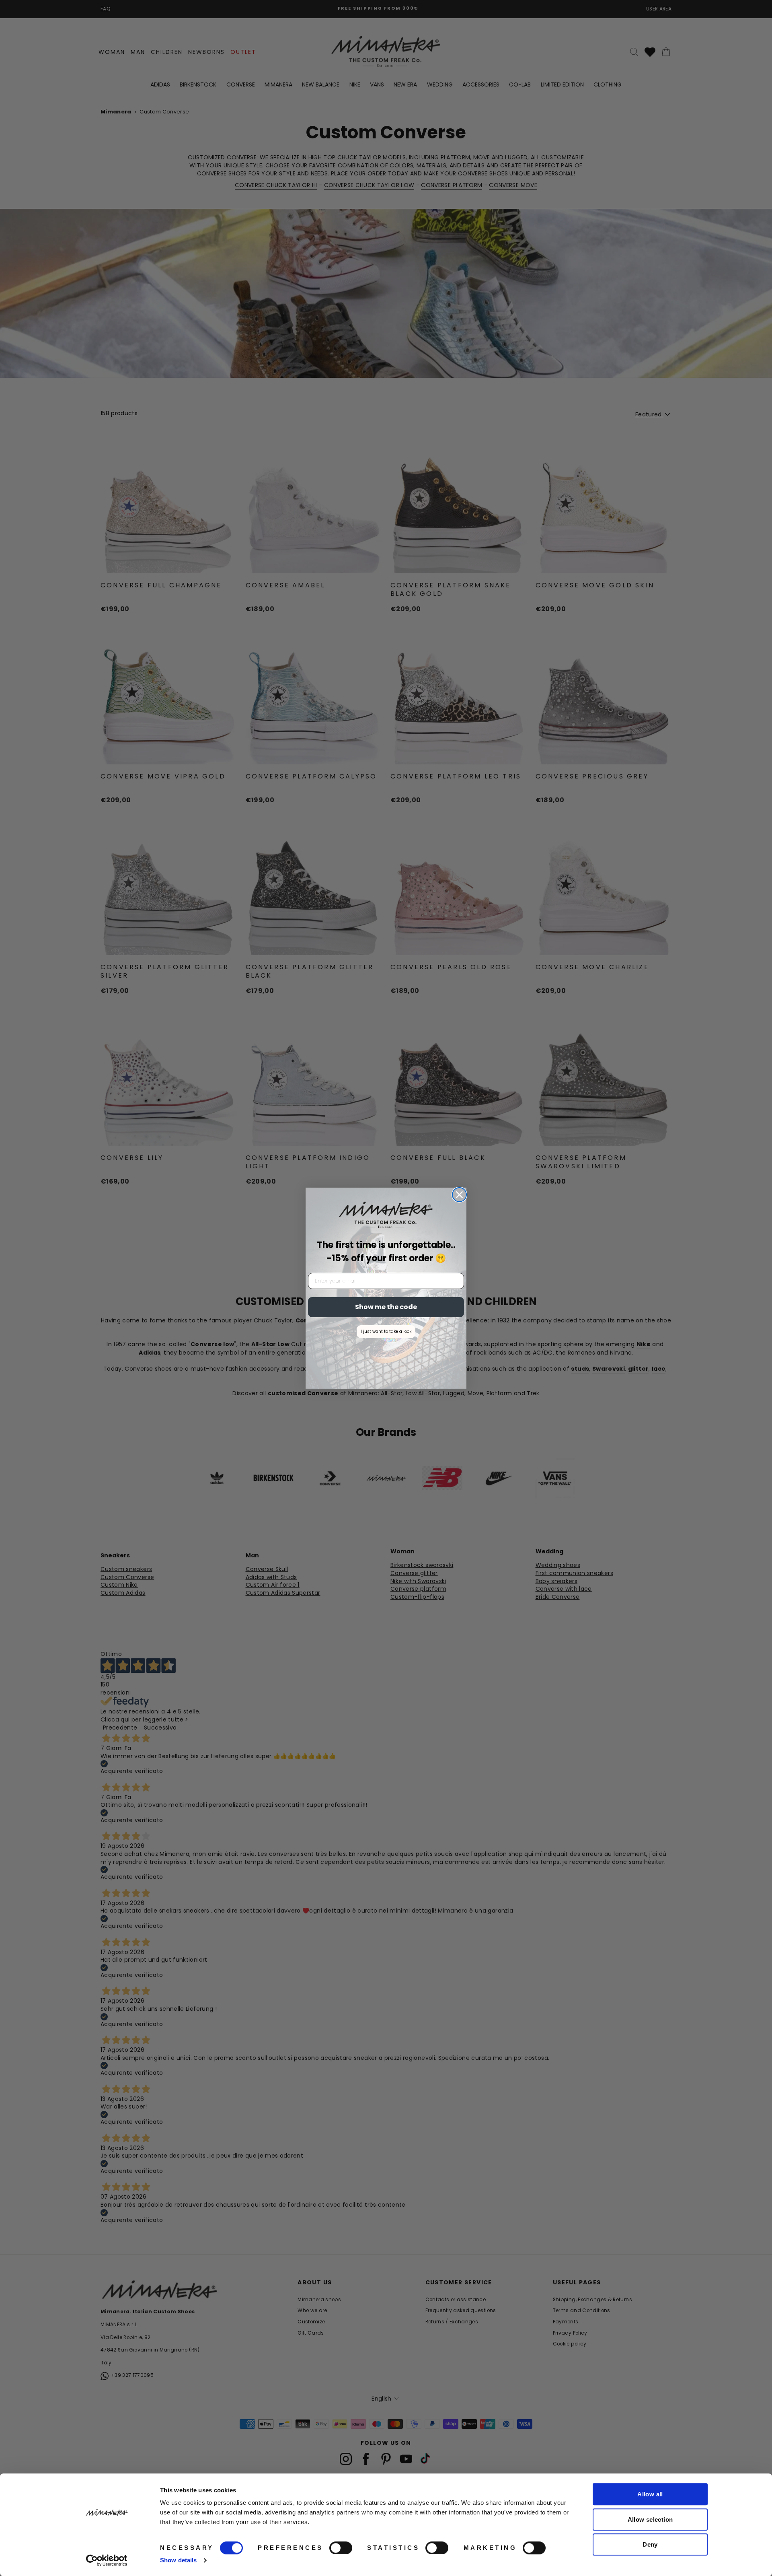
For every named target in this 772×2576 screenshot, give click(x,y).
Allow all (650, 2494)
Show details (178, 2560)
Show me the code (386, 1307)
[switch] (341, 2548)
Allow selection (650, 2519)
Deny (650, 2544)
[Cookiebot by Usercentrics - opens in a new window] (107, 2560)
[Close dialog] (459, 1195)
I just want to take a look (386, 1331)
